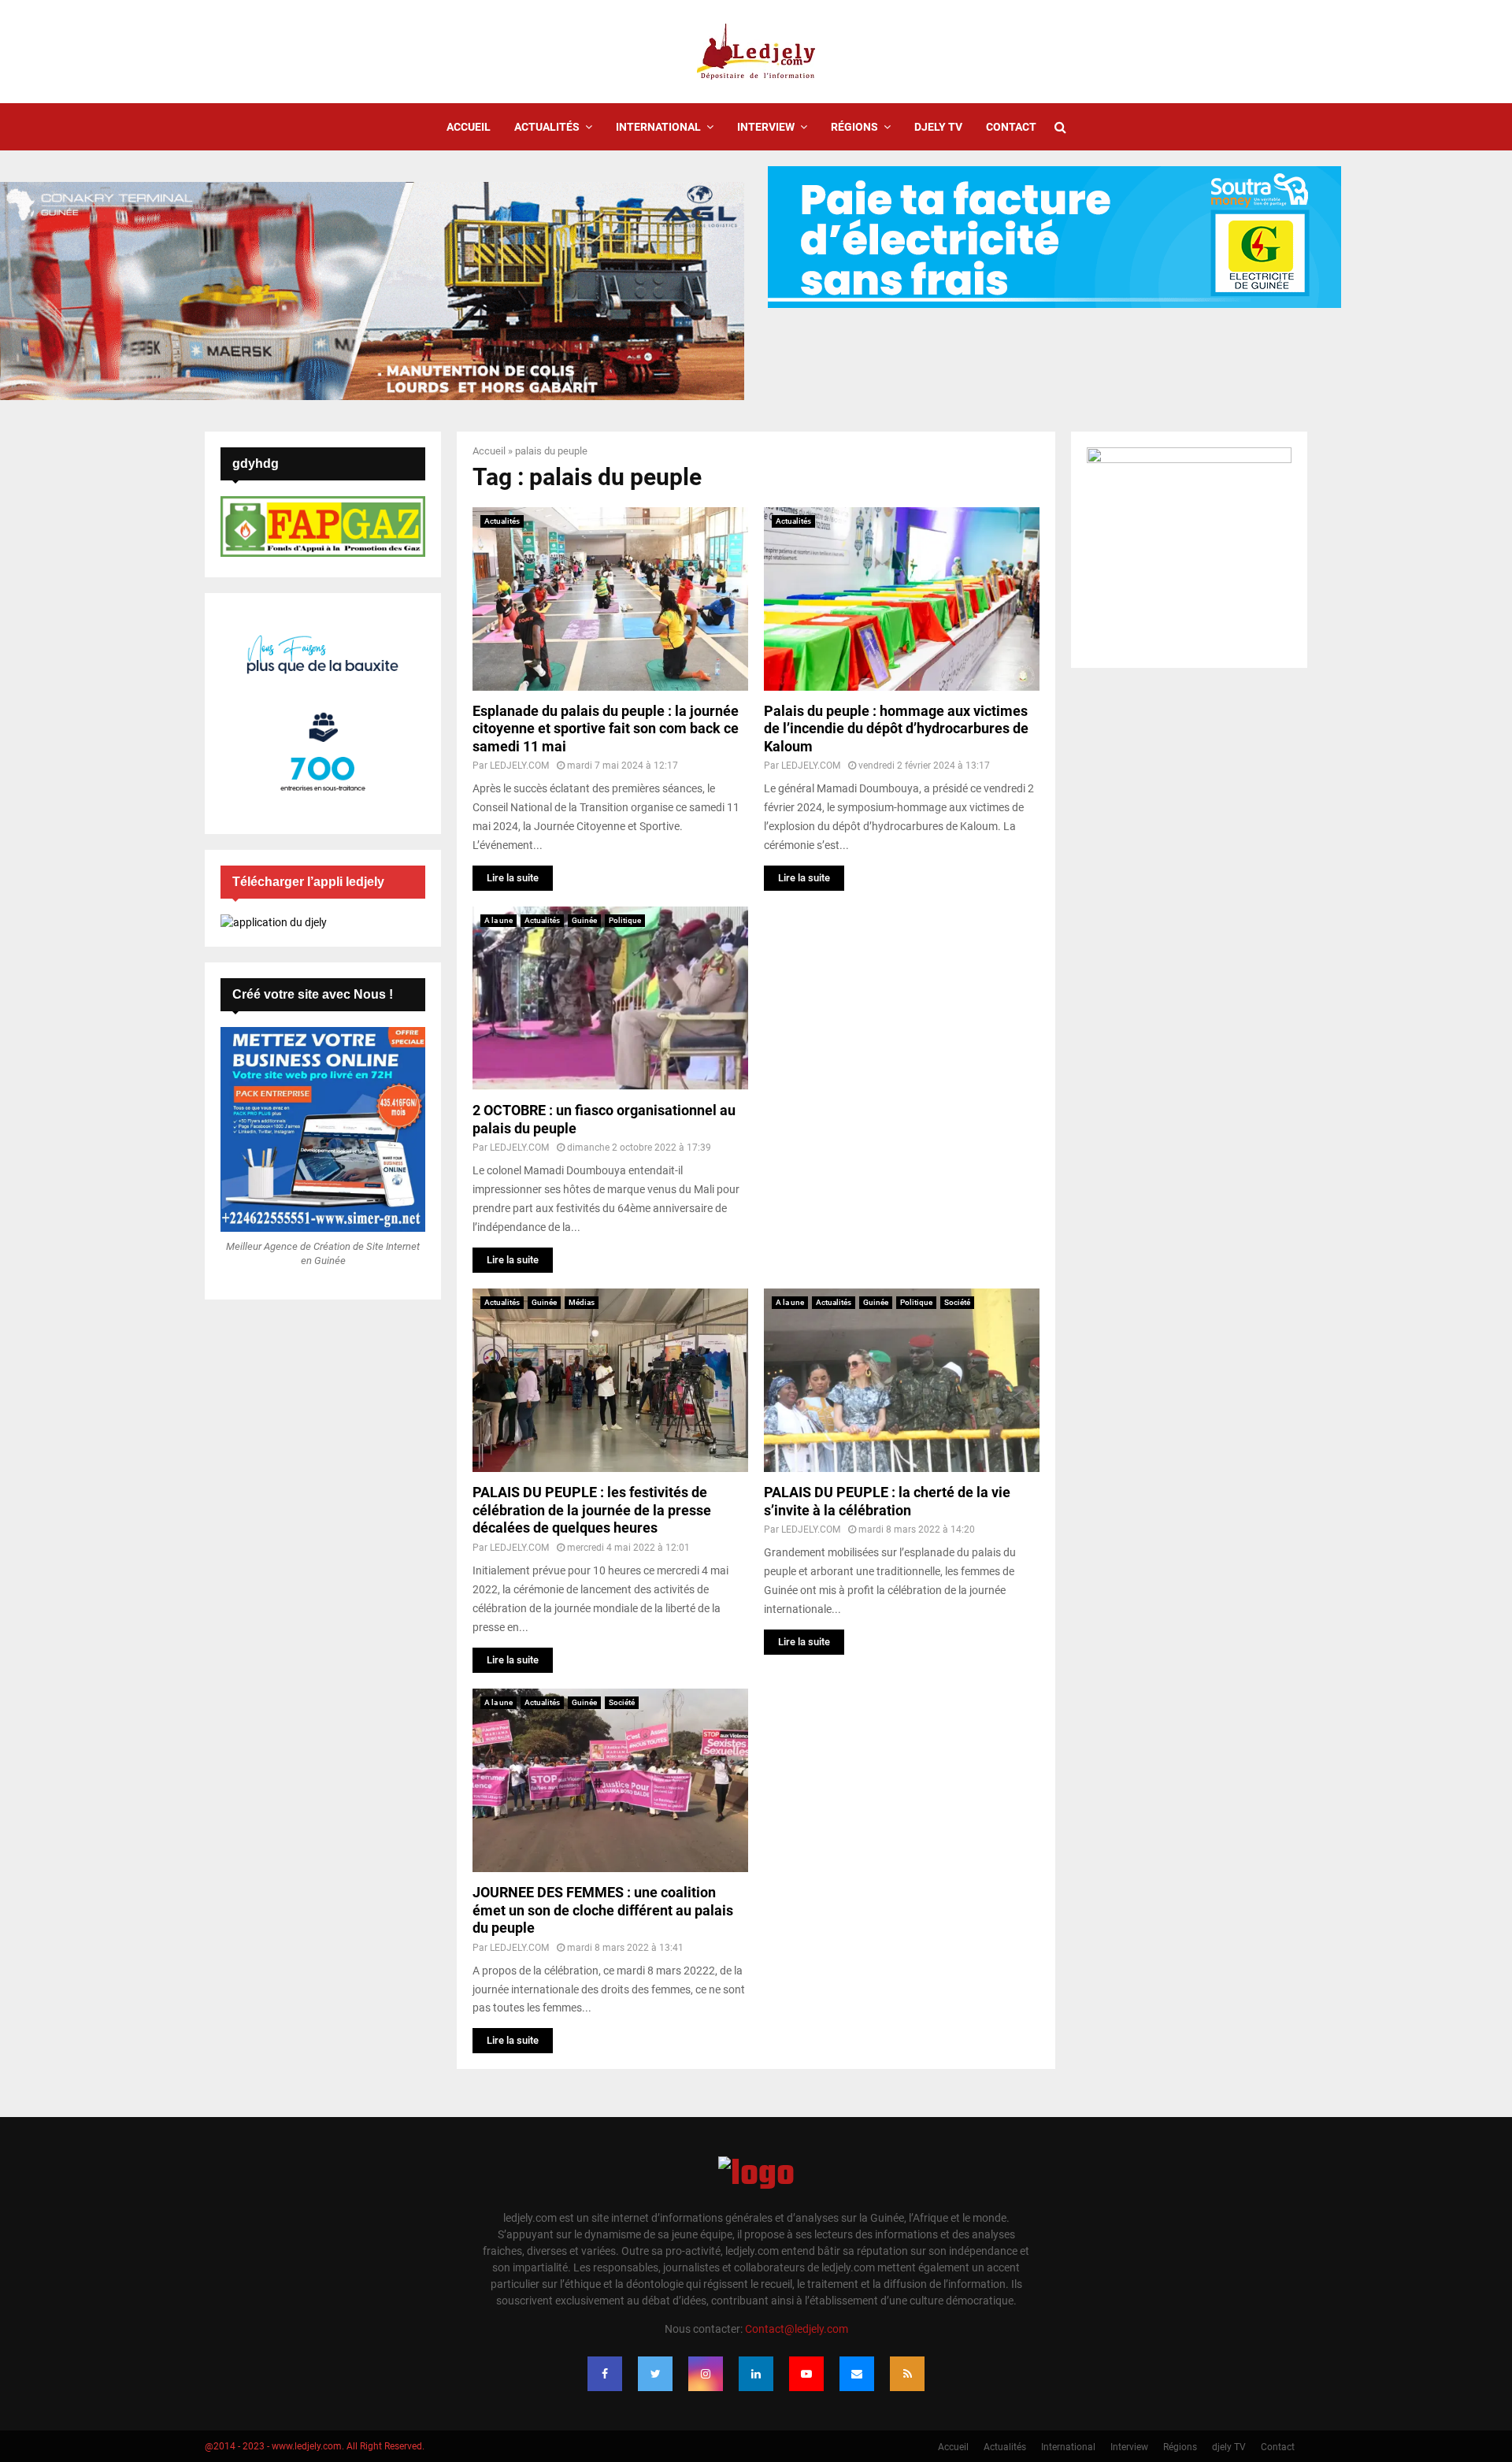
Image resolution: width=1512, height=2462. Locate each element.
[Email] (857, 2374)
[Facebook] (605, 2374)
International (658, 127)
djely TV (938, 127)
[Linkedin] (756, 2374)
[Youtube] (806, 2374)
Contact (1011, 127)
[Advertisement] (902, 1017)
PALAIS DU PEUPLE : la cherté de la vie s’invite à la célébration (887, 1501)
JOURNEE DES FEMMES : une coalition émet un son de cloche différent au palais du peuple (603, 1910)
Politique (625, 920)
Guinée (584, 920)
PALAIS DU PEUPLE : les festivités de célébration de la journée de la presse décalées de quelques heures (592, 1510)
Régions (854, 127)
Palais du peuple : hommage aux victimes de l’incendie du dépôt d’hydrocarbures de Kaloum (896, 729)
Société (957, 1302)
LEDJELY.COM (519, 766)
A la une (498, 920)
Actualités (547, 127)
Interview (766, 127)
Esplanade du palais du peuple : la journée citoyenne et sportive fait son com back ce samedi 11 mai (606, 729)
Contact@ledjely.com (797, 2329)
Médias (582, 1302)
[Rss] (907, 2374)
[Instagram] (706, 2374)
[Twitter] (655, 2374)
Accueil (469, 127)
